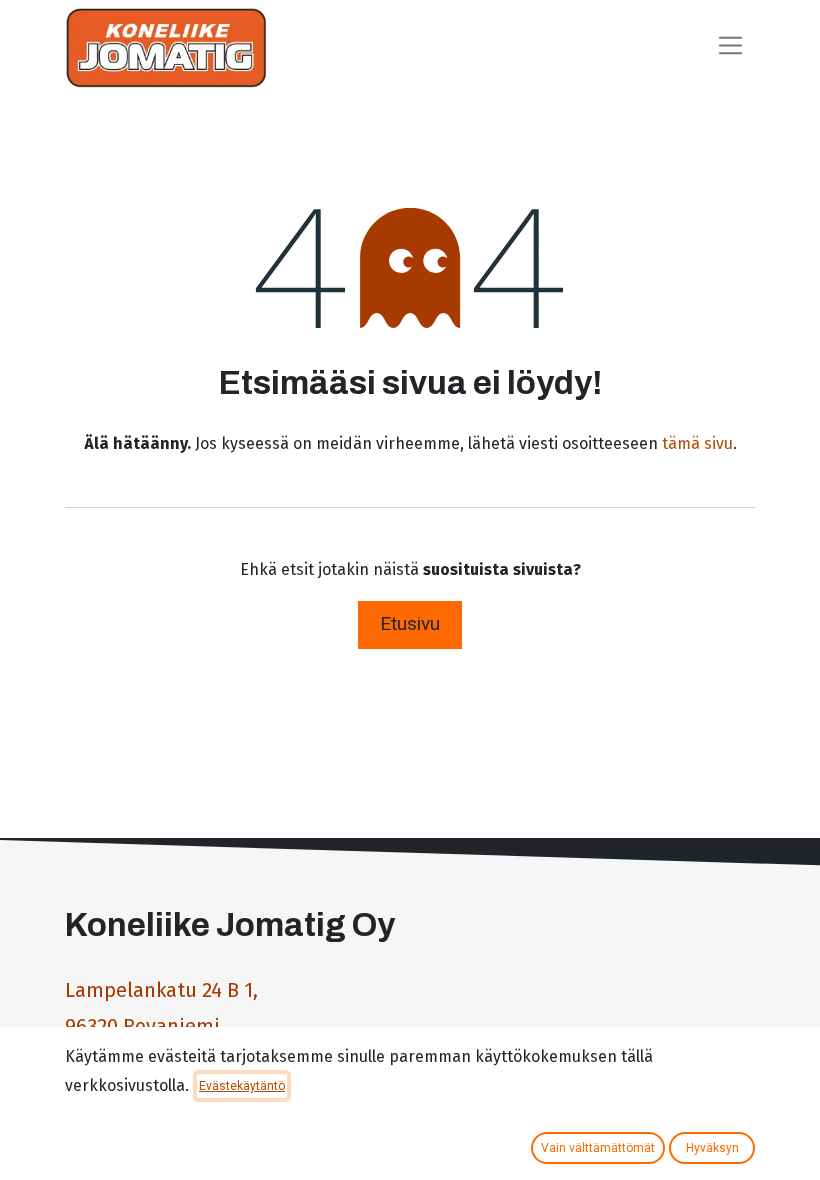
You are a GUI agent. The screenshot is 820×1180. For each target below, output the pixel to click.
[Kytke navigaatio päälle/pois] (730, 47)
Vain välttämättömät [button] (598, 1148)
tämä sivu (697, 443)
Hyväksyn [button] (712, 1148)
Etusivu (410, 623)
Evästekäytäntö (242, 1086)
